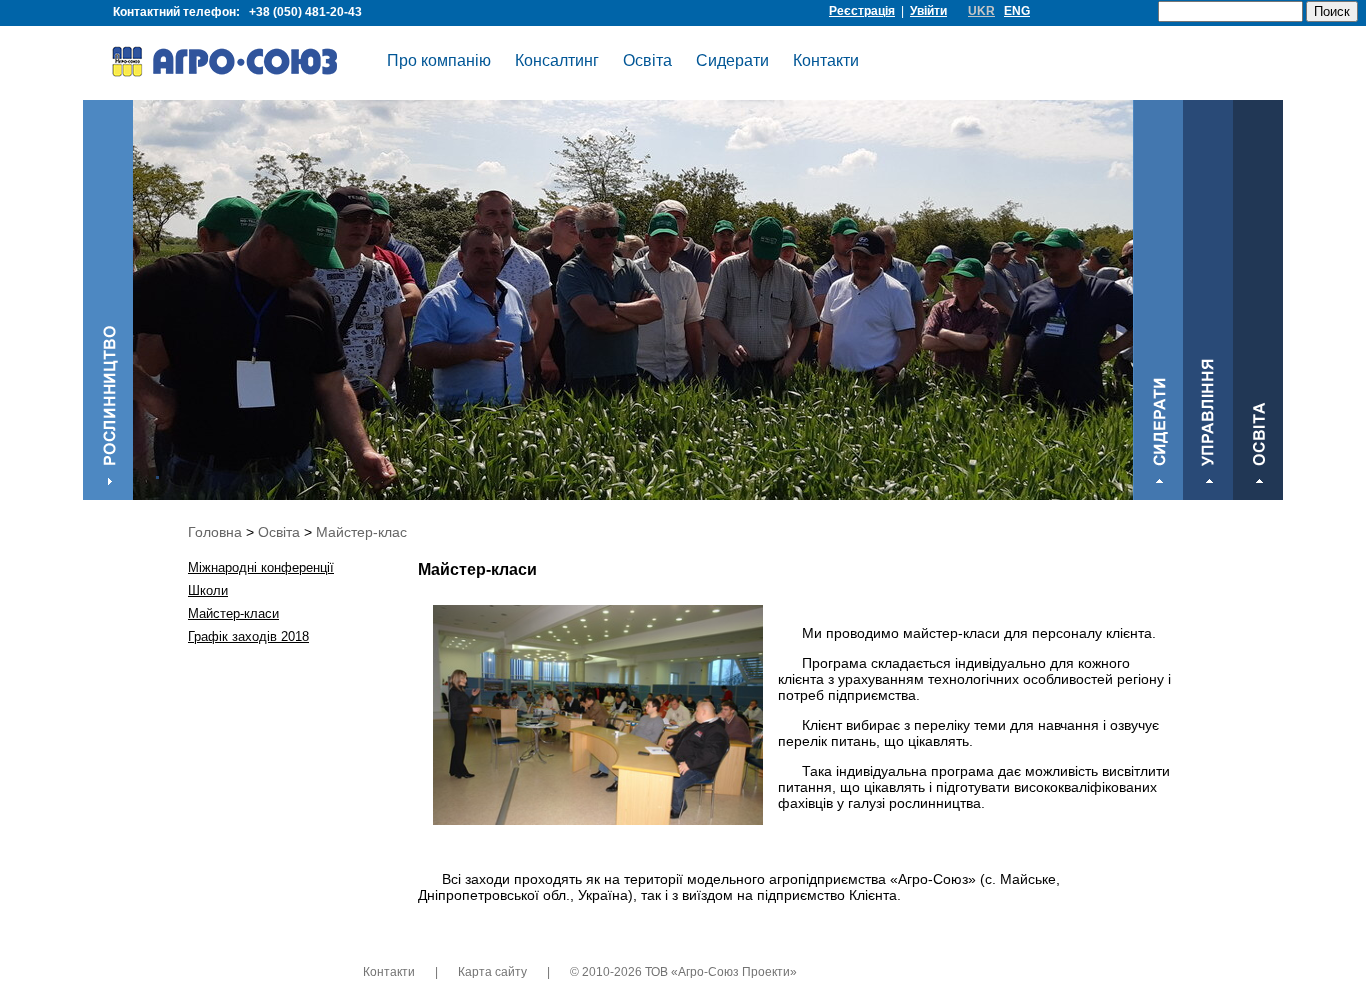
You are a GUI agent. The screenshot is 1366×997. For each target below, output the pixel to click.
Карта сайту (492, 972)
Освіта (647, 60)
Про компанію (439, 60)
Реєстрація (862, 11)
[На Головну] (238, 65)
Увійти (928, 11)
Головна (215, 532)
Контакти (826, 60)
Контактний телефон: (237, 12)
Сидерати (732, 60)
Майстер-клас (361, 532)
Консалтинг (557, 60)
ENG (1017, 11)
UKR (981, 11)
